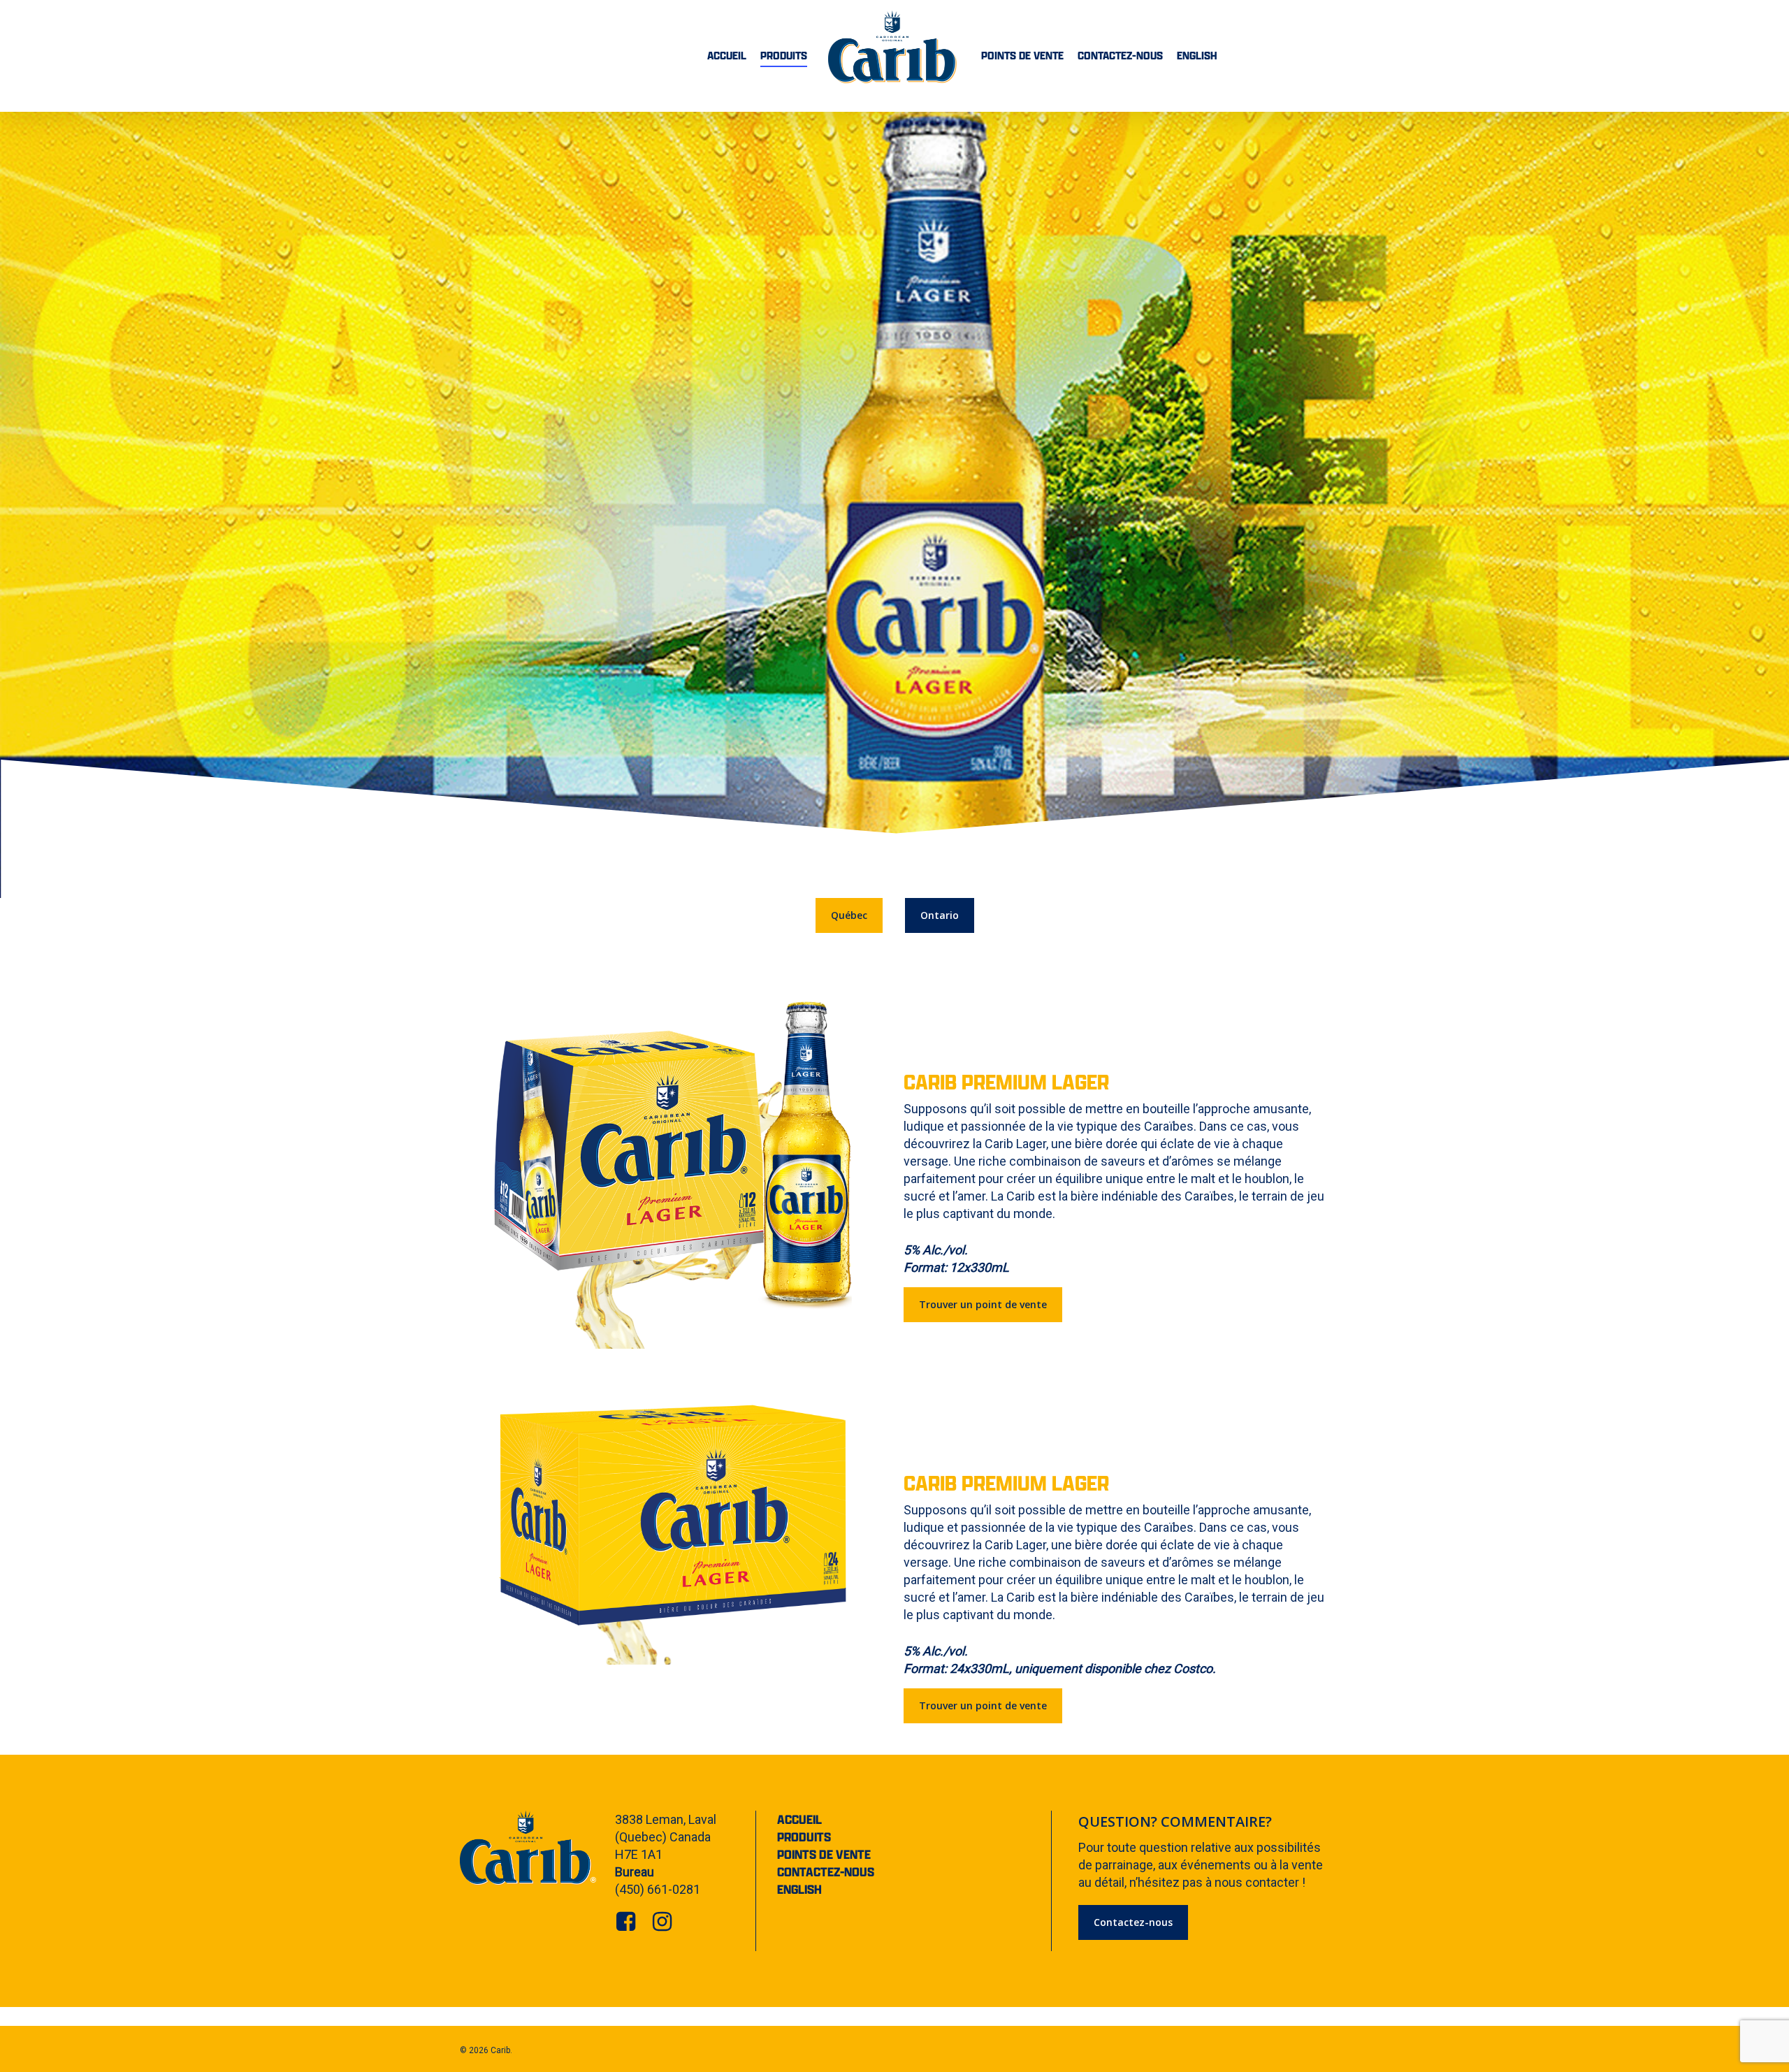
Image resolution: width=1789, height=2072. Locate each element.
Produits (804, 1837)
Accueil (799, 1819)
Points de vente (824, 1854)
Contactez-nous (826, 1872)
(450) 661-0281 (658, 1889)
